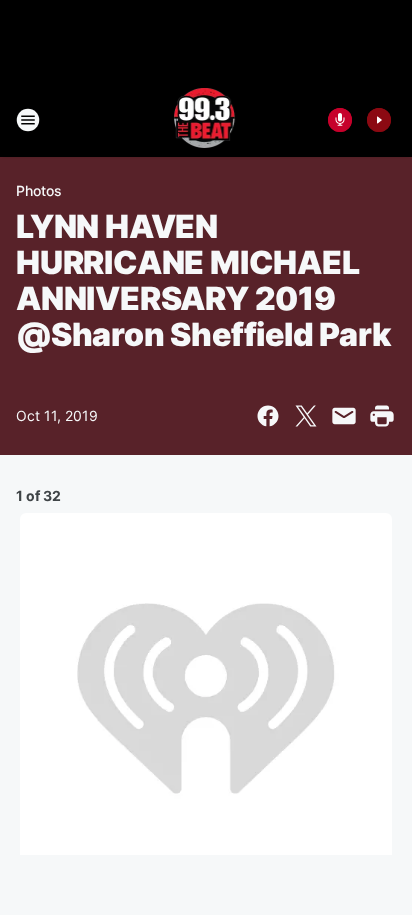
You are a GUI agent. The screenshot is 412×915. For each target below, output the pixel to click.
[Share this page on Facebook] (268, 416)
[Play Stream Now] (379, 120)
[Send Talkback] (340, 120)
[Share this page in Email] (344, 416)
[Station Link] (206, 120)
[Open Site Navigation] (28, 120)
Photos (39, 190)
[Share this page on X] (306, 416)
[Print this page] (382, 416)
